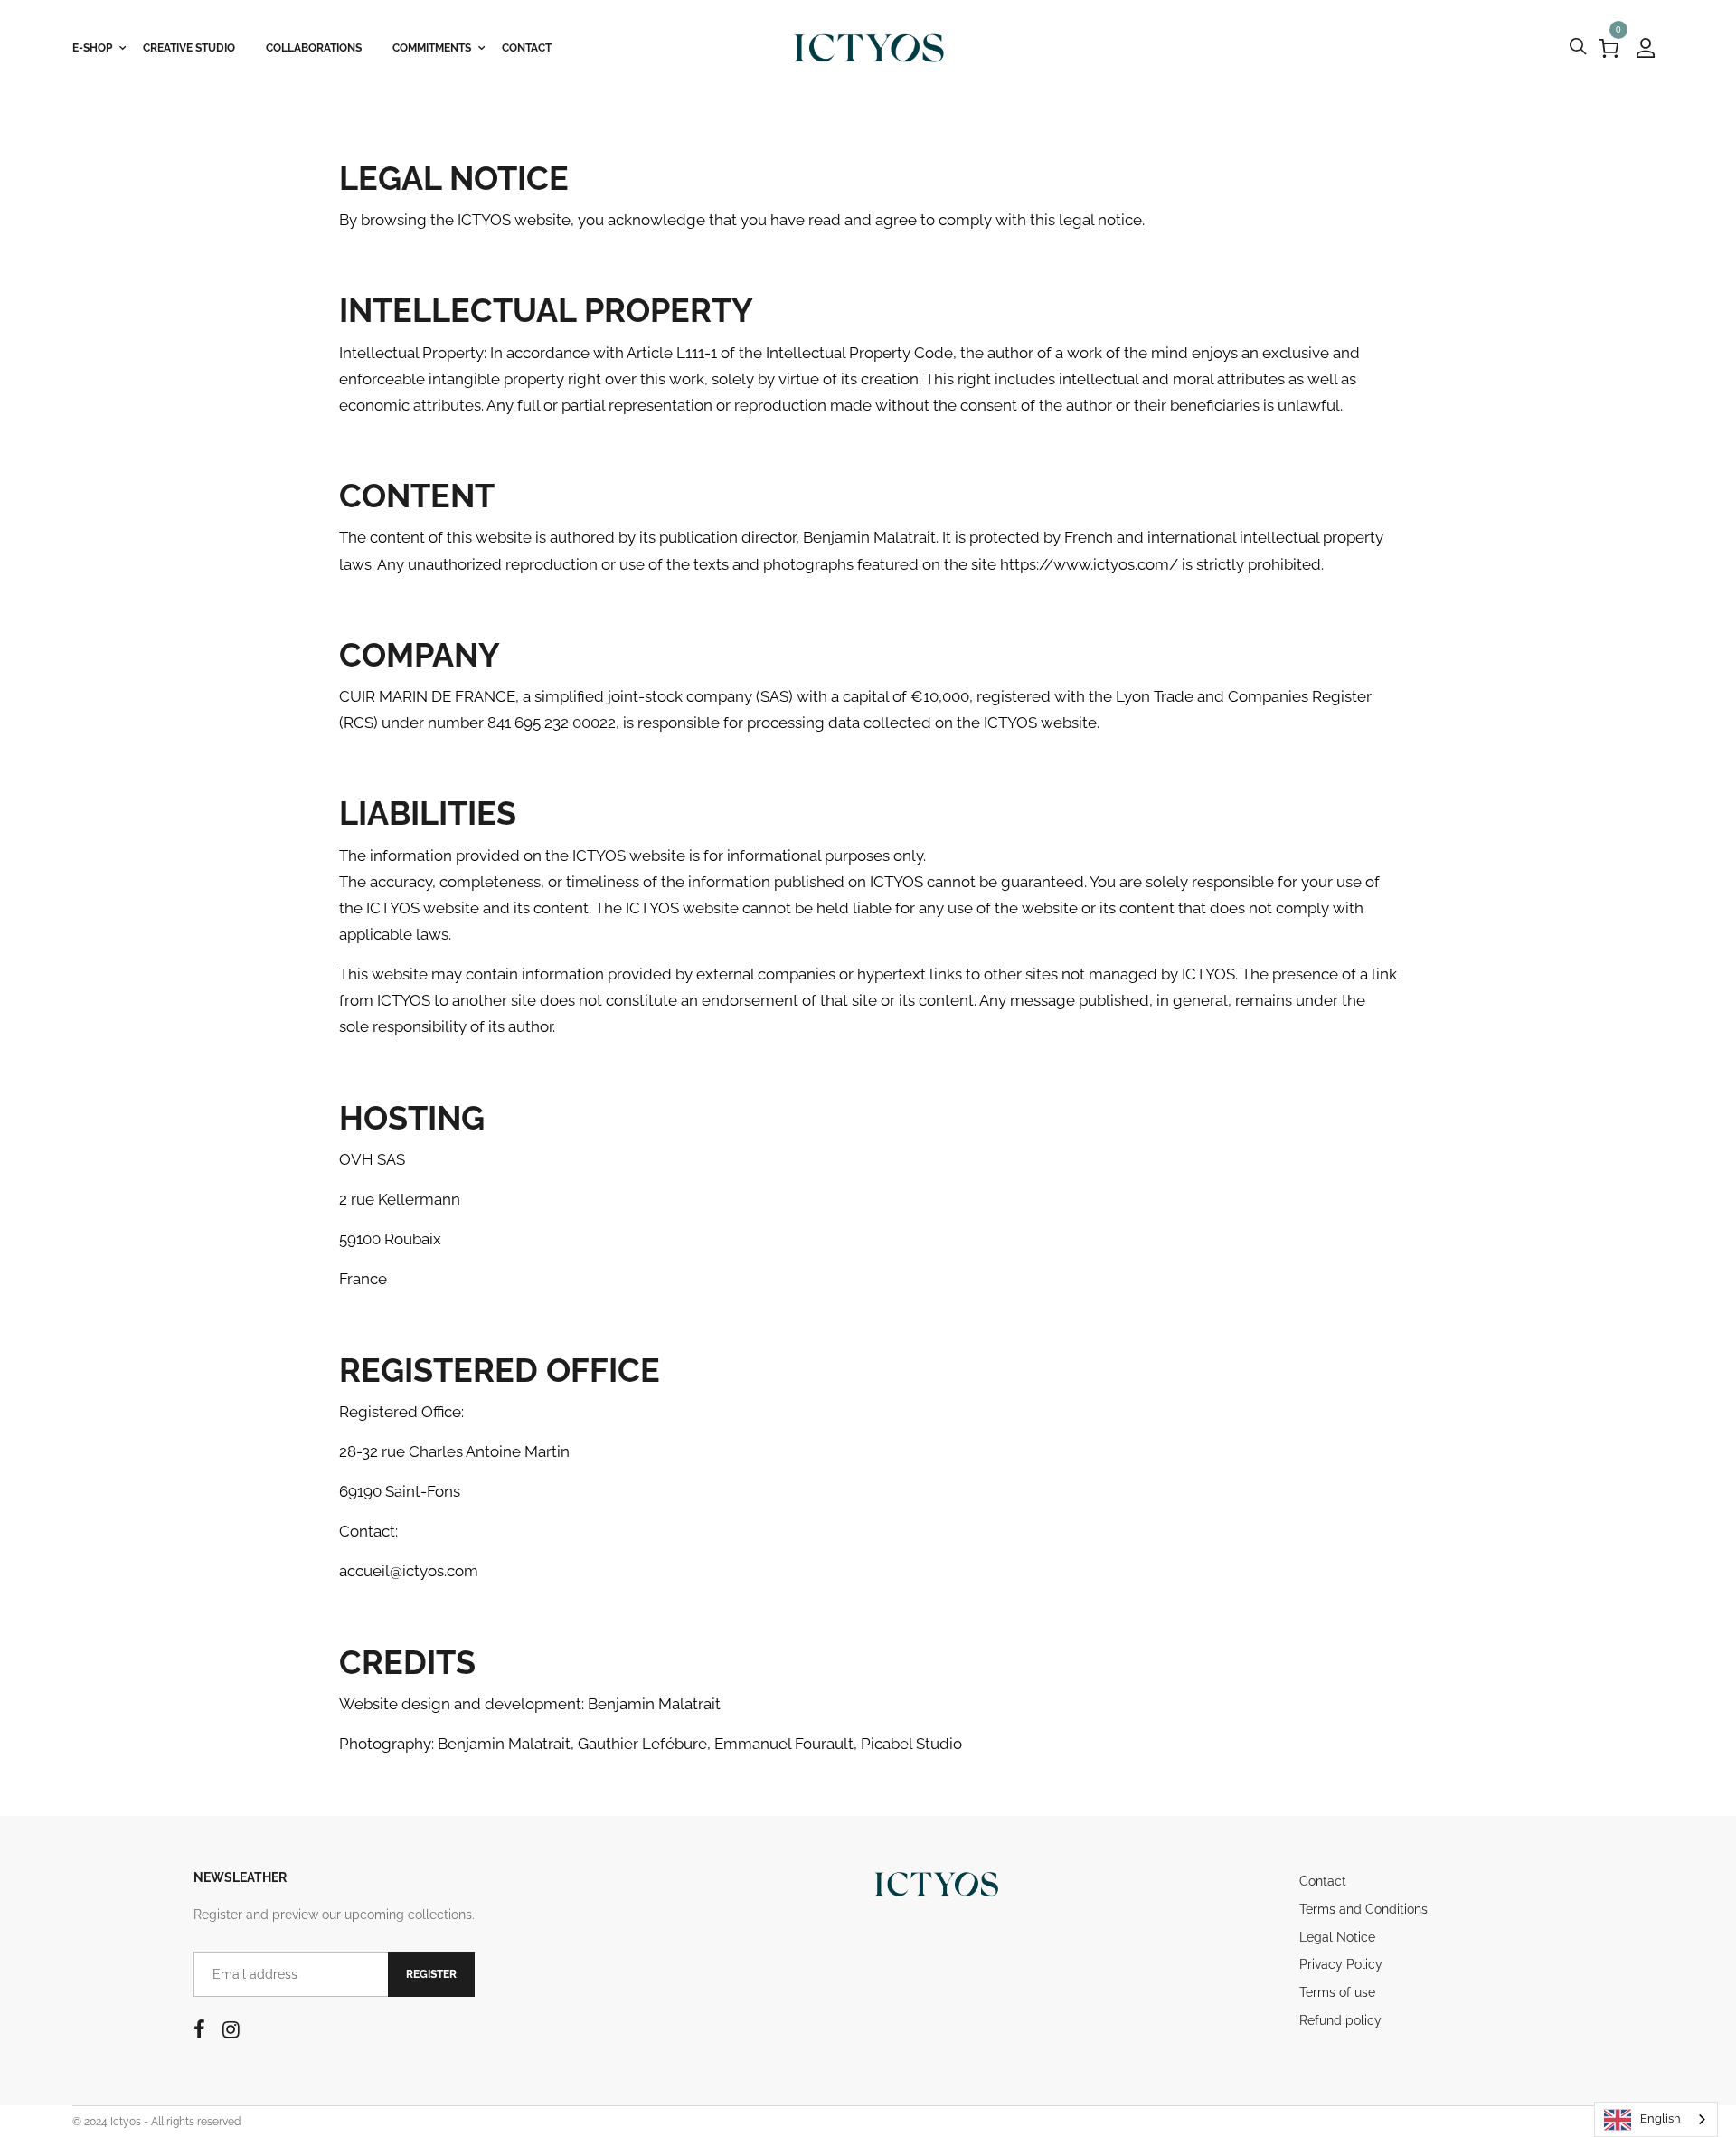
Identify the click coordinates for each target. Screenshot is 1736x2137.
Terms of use (1337, 1992)
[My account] (1646, 48)
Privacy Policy (1341, 1964)
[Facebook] (199, 2029)
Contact (1323, 1881)
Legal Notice (1337, 1937)
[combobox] (1656, 2119)
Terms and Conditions (1363, 1909)
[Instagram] (231, 2029)
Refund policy (1340, 2020)
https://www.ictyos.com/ (1089, 564)
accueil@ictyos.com (409, 1571)
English (1661, 2118)
